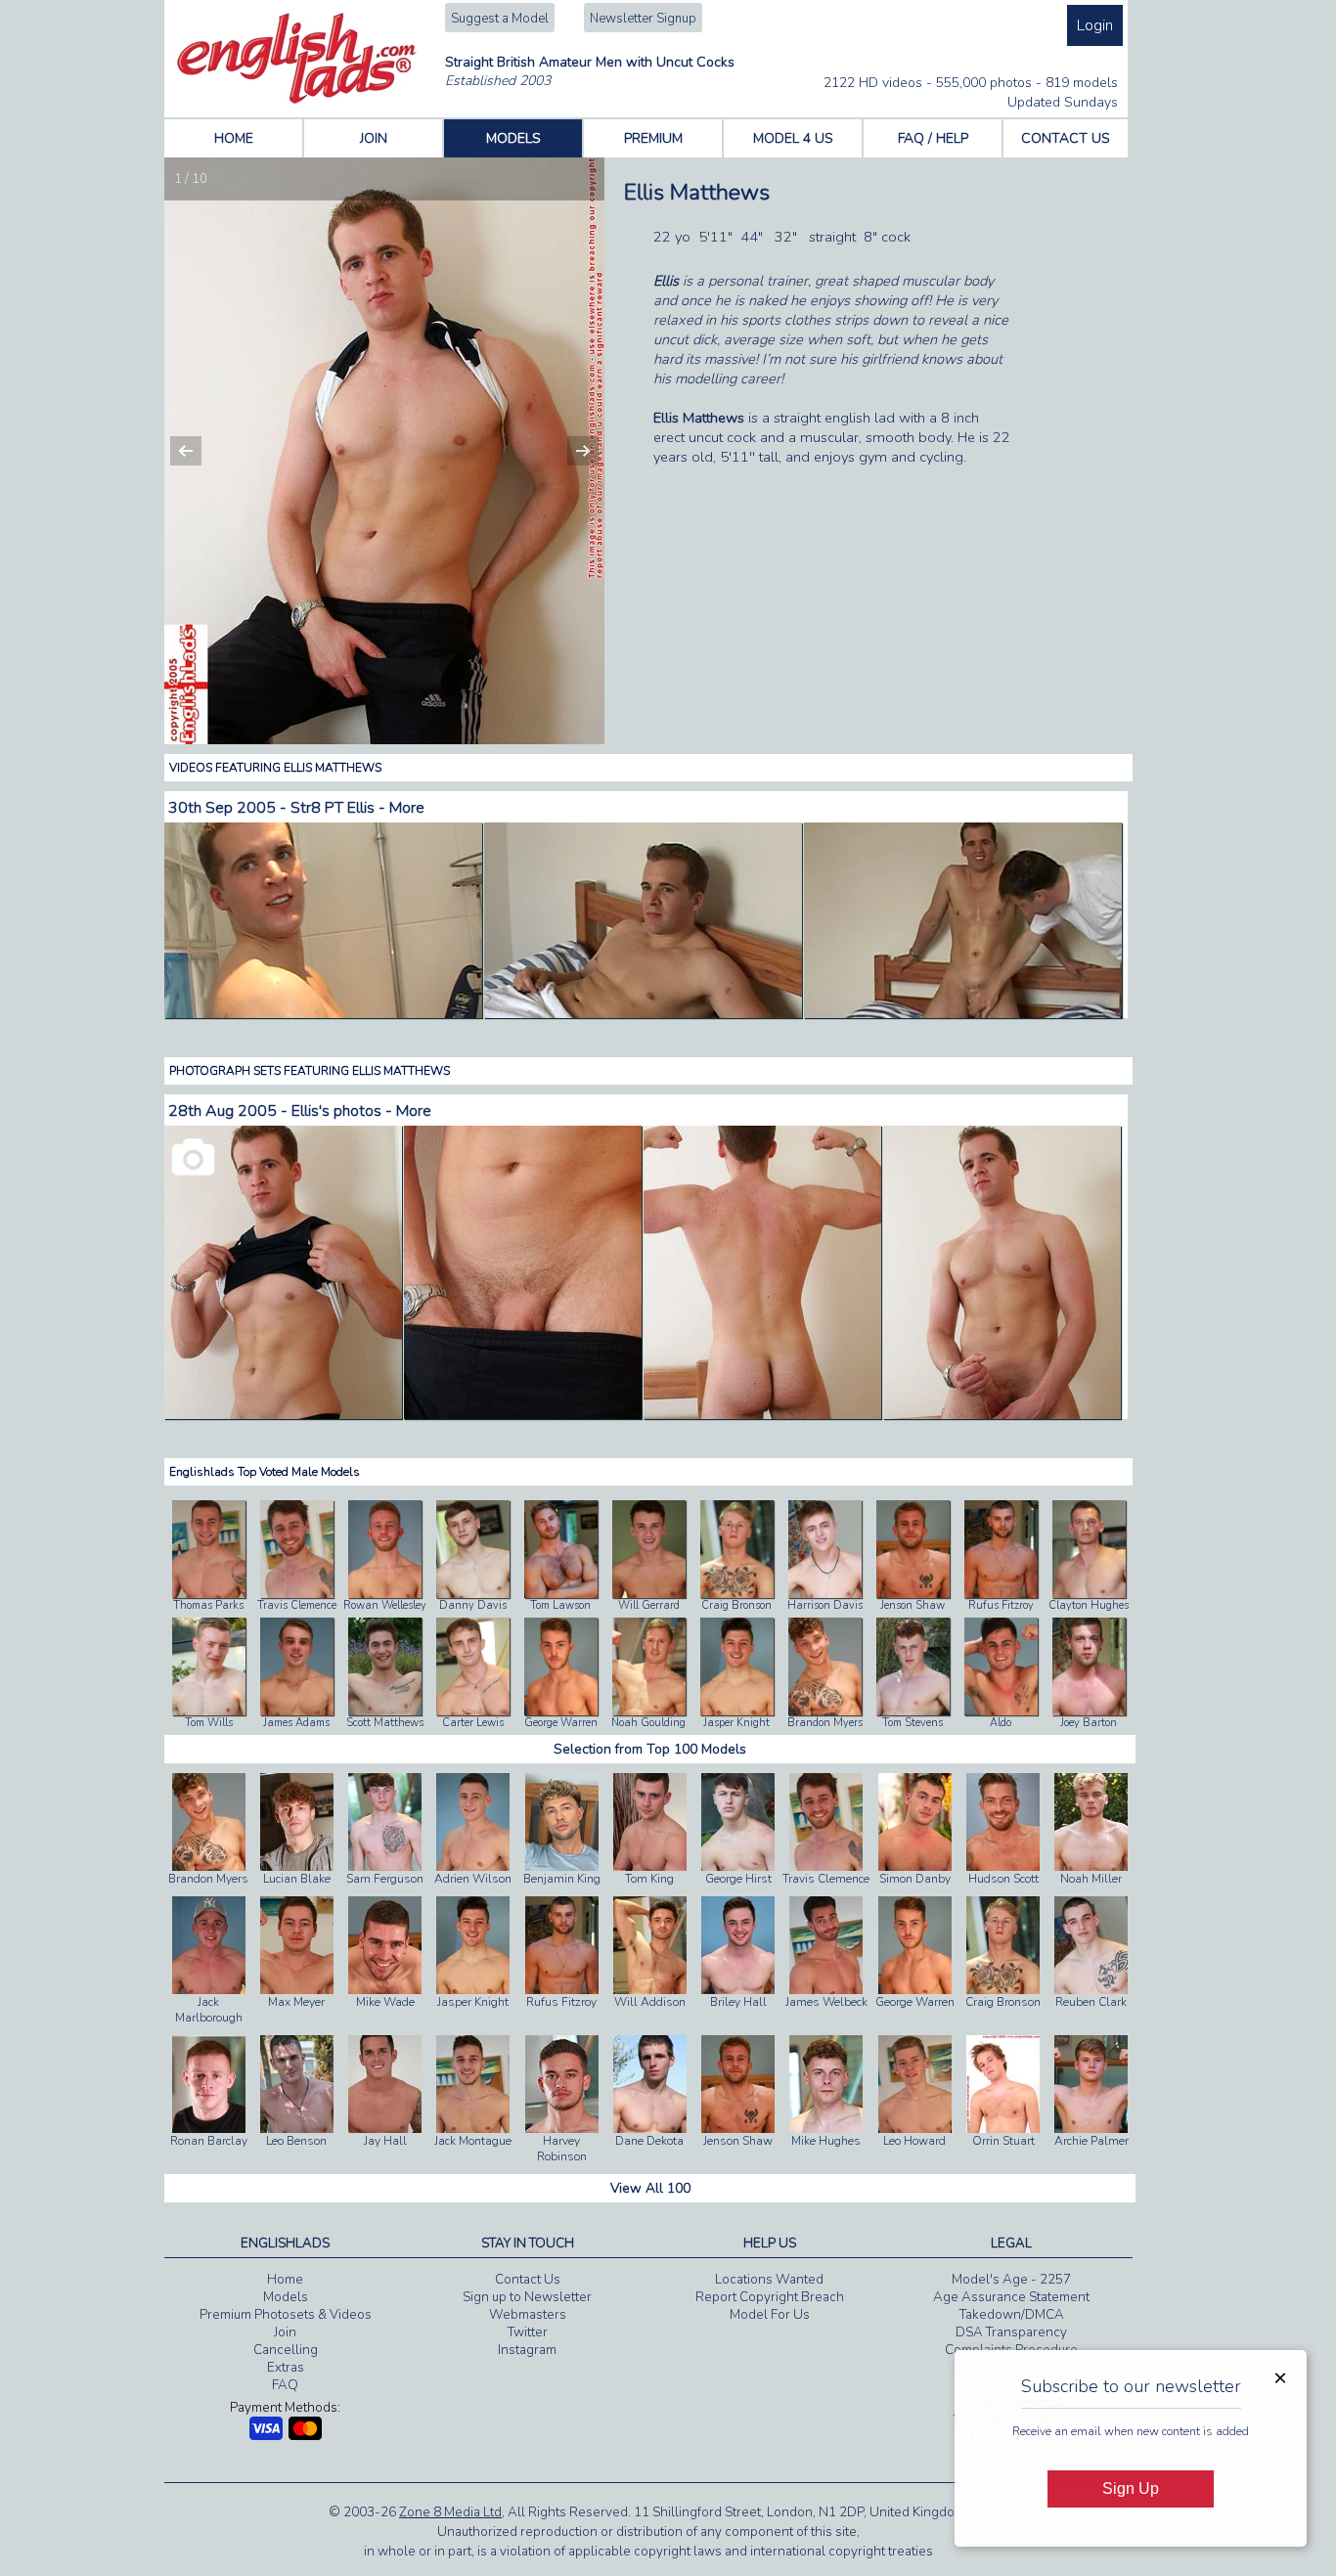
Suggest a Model (500, 19)
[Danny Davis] (473, 1594)
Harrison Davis (825, 1605)
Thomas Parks (208, 1605)
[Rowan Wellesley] (385, 1594)
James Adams (296, 1723)
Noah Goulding (648, 1723)
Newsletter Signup (643, 19)
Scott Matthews (385, 1723)
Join (285, 2332)
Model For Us (770, 2315)
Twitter (528, 2332)
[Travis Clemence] (297, 1594)
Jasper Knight (736, 1723)
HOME (234, 138)
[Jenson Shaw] (913, 1594)
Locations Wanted (769, 2280)
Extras (286, 2368)
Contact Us (528, 2280)
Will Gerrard (649, 1605)
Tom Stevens (913, 1723)
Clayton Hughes (1089, 1605)
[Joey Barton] (1089, 1711)
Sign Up (1131, 2488)
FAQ (285, 2385)
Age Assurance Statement (1011, 2297)
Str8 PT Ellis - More (357, 808)
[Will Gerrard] (649, 1594)
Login (1095, 25)
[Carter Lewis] (473, 1711)
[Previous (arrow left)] (199, 451)
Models (286, 2297)
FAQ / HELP (933, 138)
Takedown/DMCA (1012, 2315)
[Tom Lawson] (561, 1594)
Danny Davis (473, 1605)
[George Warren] (561, 1711)
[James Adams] (297, 1711)
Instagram (527, 2350)
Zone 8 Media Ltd (450, 2512)
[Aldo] (1001, 1711)
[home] (297, 100)
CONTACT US (1066, 138)
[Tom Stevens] (913, 1711)
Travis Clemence (297, 1605)
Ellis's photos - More (361, 1111)
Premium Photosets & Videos (286, 2315)
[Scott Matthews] (385, 1711)
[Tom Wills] (209, 1711)
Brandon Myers (825, 1723)
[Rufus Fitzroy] (1001, 1594)
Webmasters (528, 2315)
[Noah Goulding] (649, 1711)
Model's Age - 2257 (1011, 2280)
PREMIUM (653, 138)
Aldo (1001, 1723)
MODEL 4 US (793, 138)
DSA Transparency (1011, 2332)
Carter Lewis (473, 1723)
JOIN (374, 138)
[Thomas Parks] (209, 1594)
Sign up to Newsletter (527, 2297)
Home (285, 2280)
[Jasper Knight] (737, 1711)
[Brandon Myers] (825, 1711)
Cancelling (286, 2350)
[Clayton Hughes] (1089, 1594)
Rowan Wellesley (385, 1605)
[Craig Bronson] (737, 1594)
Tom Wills (209, 1723)
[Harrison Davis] (825, 1594)
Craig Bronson (736, 1605)
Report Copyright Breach (770, 2297)
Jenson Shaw (913, 1605)
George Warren (561, 1723)
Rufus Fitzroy (1001, 1605)
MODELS (513, 138)
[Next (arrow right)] (570, 451)
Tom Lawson (560, 1605)
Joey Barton (1089, 1723)
